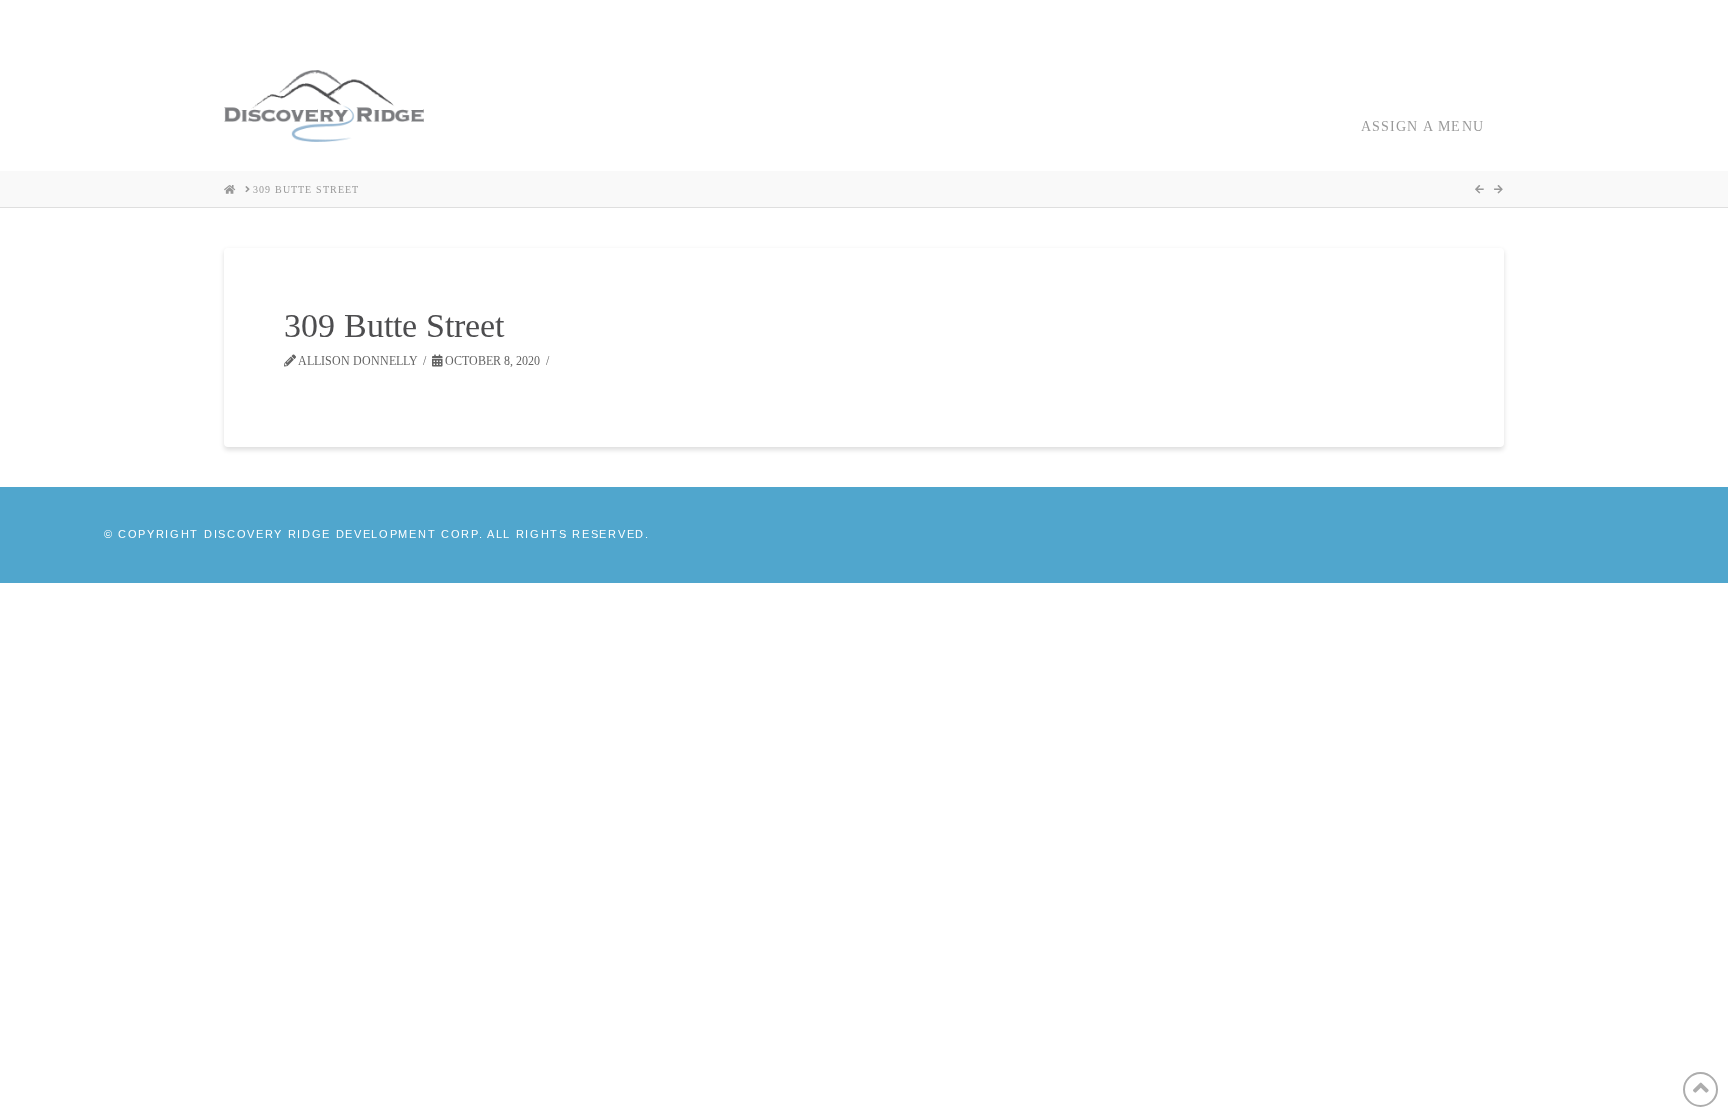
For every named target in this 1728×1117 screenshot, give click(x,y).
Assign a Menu (1422, 126)
